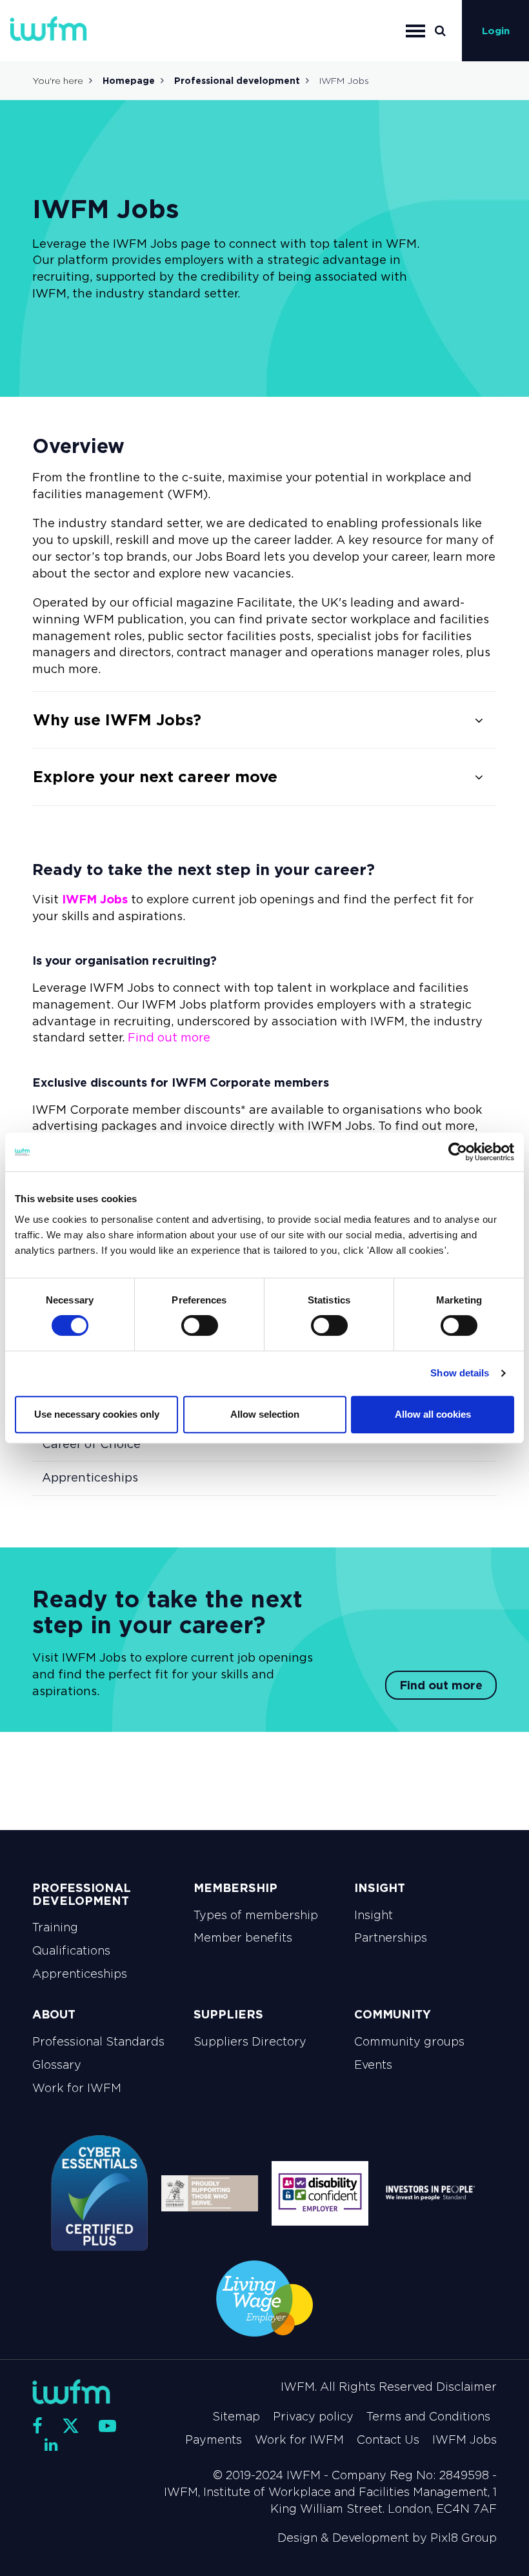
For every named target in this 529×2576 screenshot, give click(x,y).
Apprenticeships (90, 1478)
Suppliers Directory (250, 2042)
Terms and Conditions (428, 2417)
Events (373, 2065)
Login (496, 31)
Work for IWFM (77, 2088)
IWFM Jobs (95, 899)
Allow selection (265, 1414)
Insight (374, 1915)
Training (55, 1927)
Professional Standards (98, 2042)
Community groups (409, 2042)
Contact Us (388, 2440)
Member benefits (243, 1938)
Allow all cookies (433, 1414)
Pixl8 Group (464, 2538)
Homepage (129, 81)
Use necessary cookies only (97, 1414)
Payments (214, 2440)
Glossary (57, 2065)
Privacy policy (313, 2417)
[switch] (200, 1325)
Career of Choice (91, 1444)
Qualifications (71, 1951)
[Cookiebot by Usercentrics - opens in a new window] (458, 1152)
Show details (460, 1373)
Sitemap (236, 2417)
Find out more (169, 1038)
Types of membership (256, 1915)
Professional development (237, 81)
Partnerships (391, 1938)
